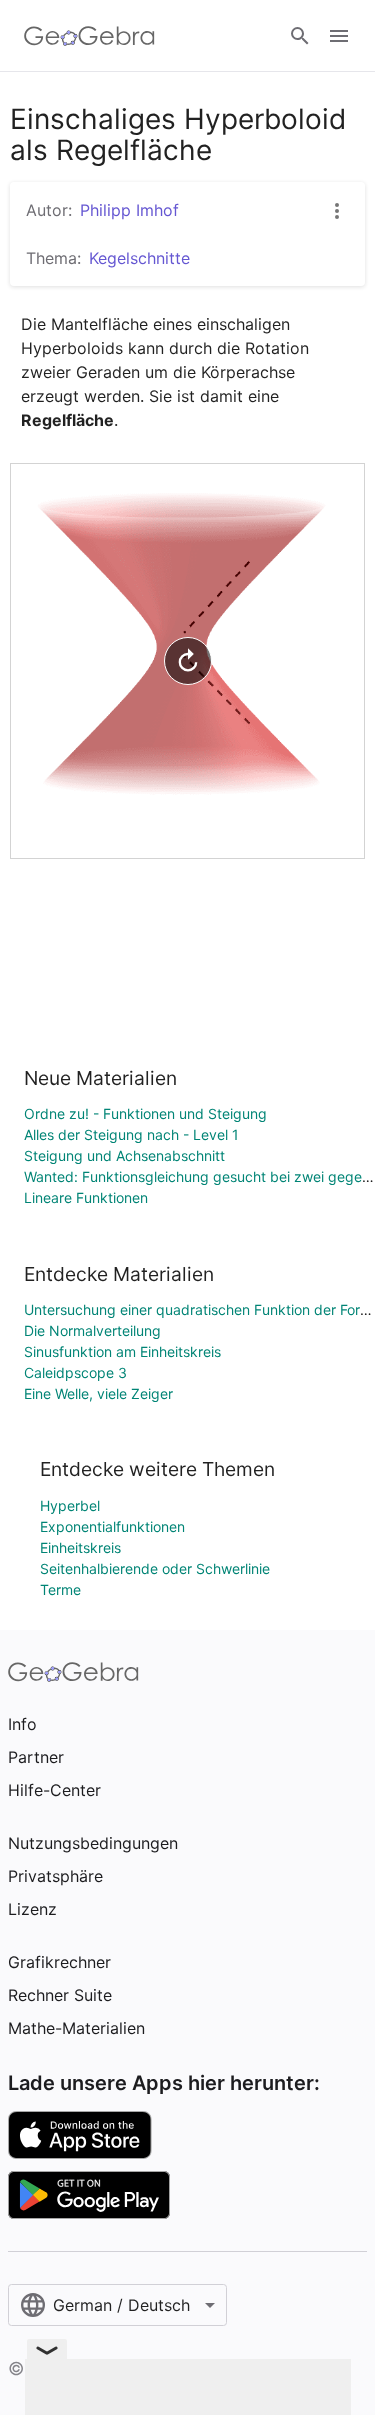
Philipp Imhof (129, 210)
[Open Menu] (339, 36)
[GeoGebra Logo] (89, 36)
